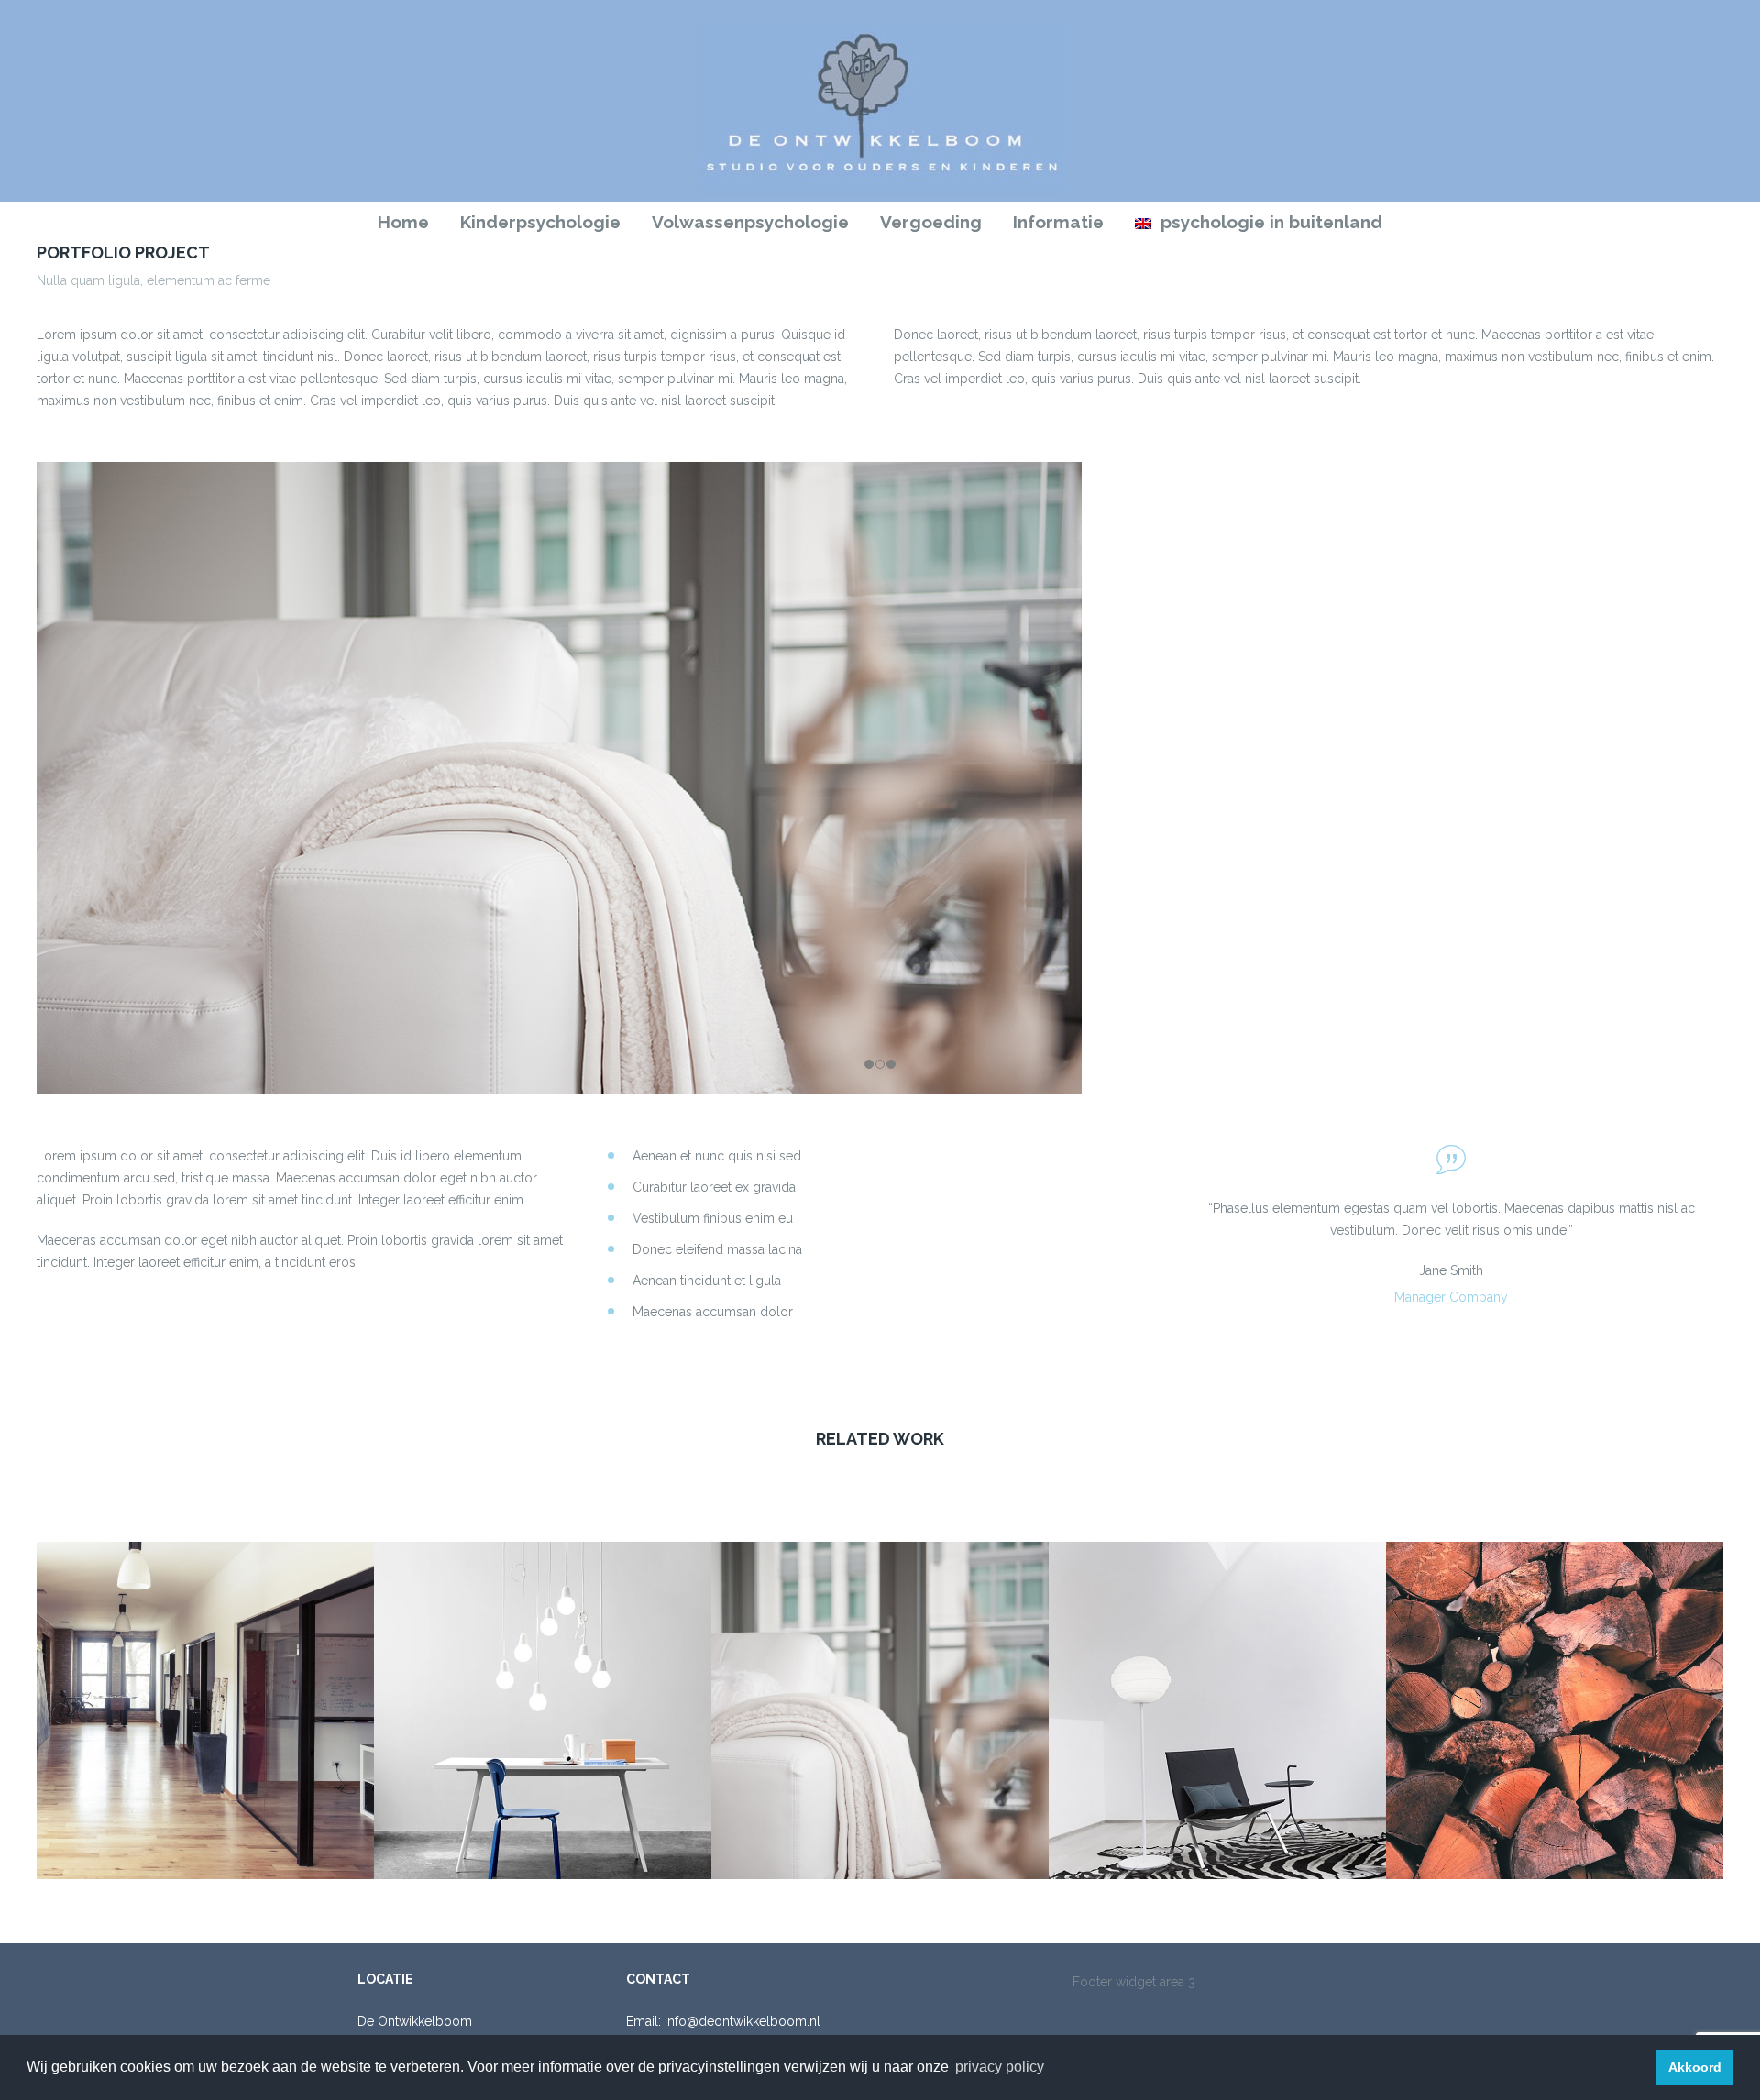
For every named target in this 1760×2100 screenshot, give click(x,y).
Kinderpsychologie (540, 222)
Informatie (1058, 222)
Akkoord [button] (1695, 2067)
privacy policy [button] (1000, 2067)
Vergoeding (931, 222)
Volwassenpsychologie (750, 222)
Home (403, 222)
